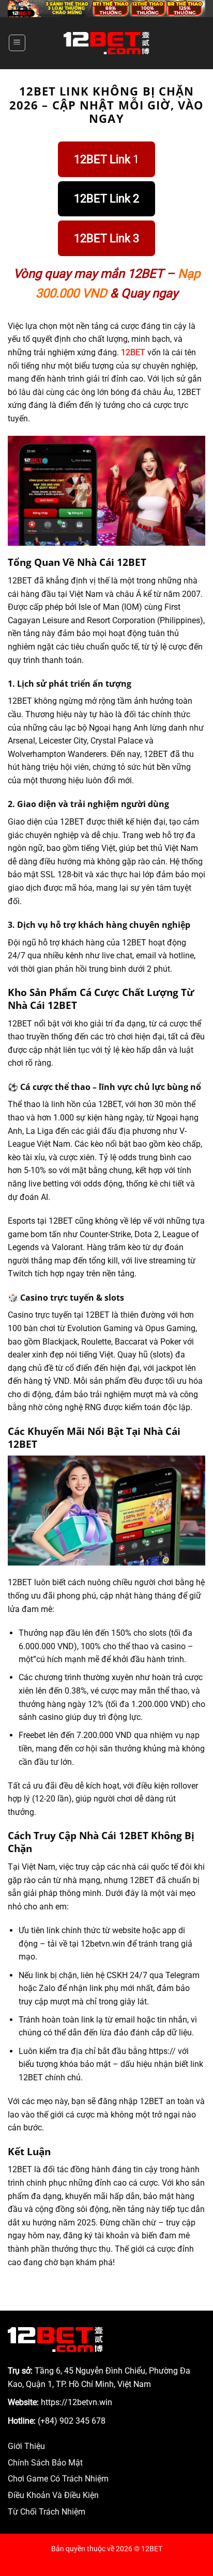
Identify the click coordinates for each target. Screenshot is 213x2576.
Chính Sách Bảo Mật (45, 2463)
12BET (133, 352)
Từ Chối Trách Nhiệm (47, 2512)
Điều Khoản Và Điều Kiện (53, 2495)
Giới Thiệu (26, 2446)
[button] (17, 43)
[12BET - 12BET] (106, 43)
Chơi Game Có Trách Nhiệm (58, 2479)
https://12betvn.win (77, 2402)
